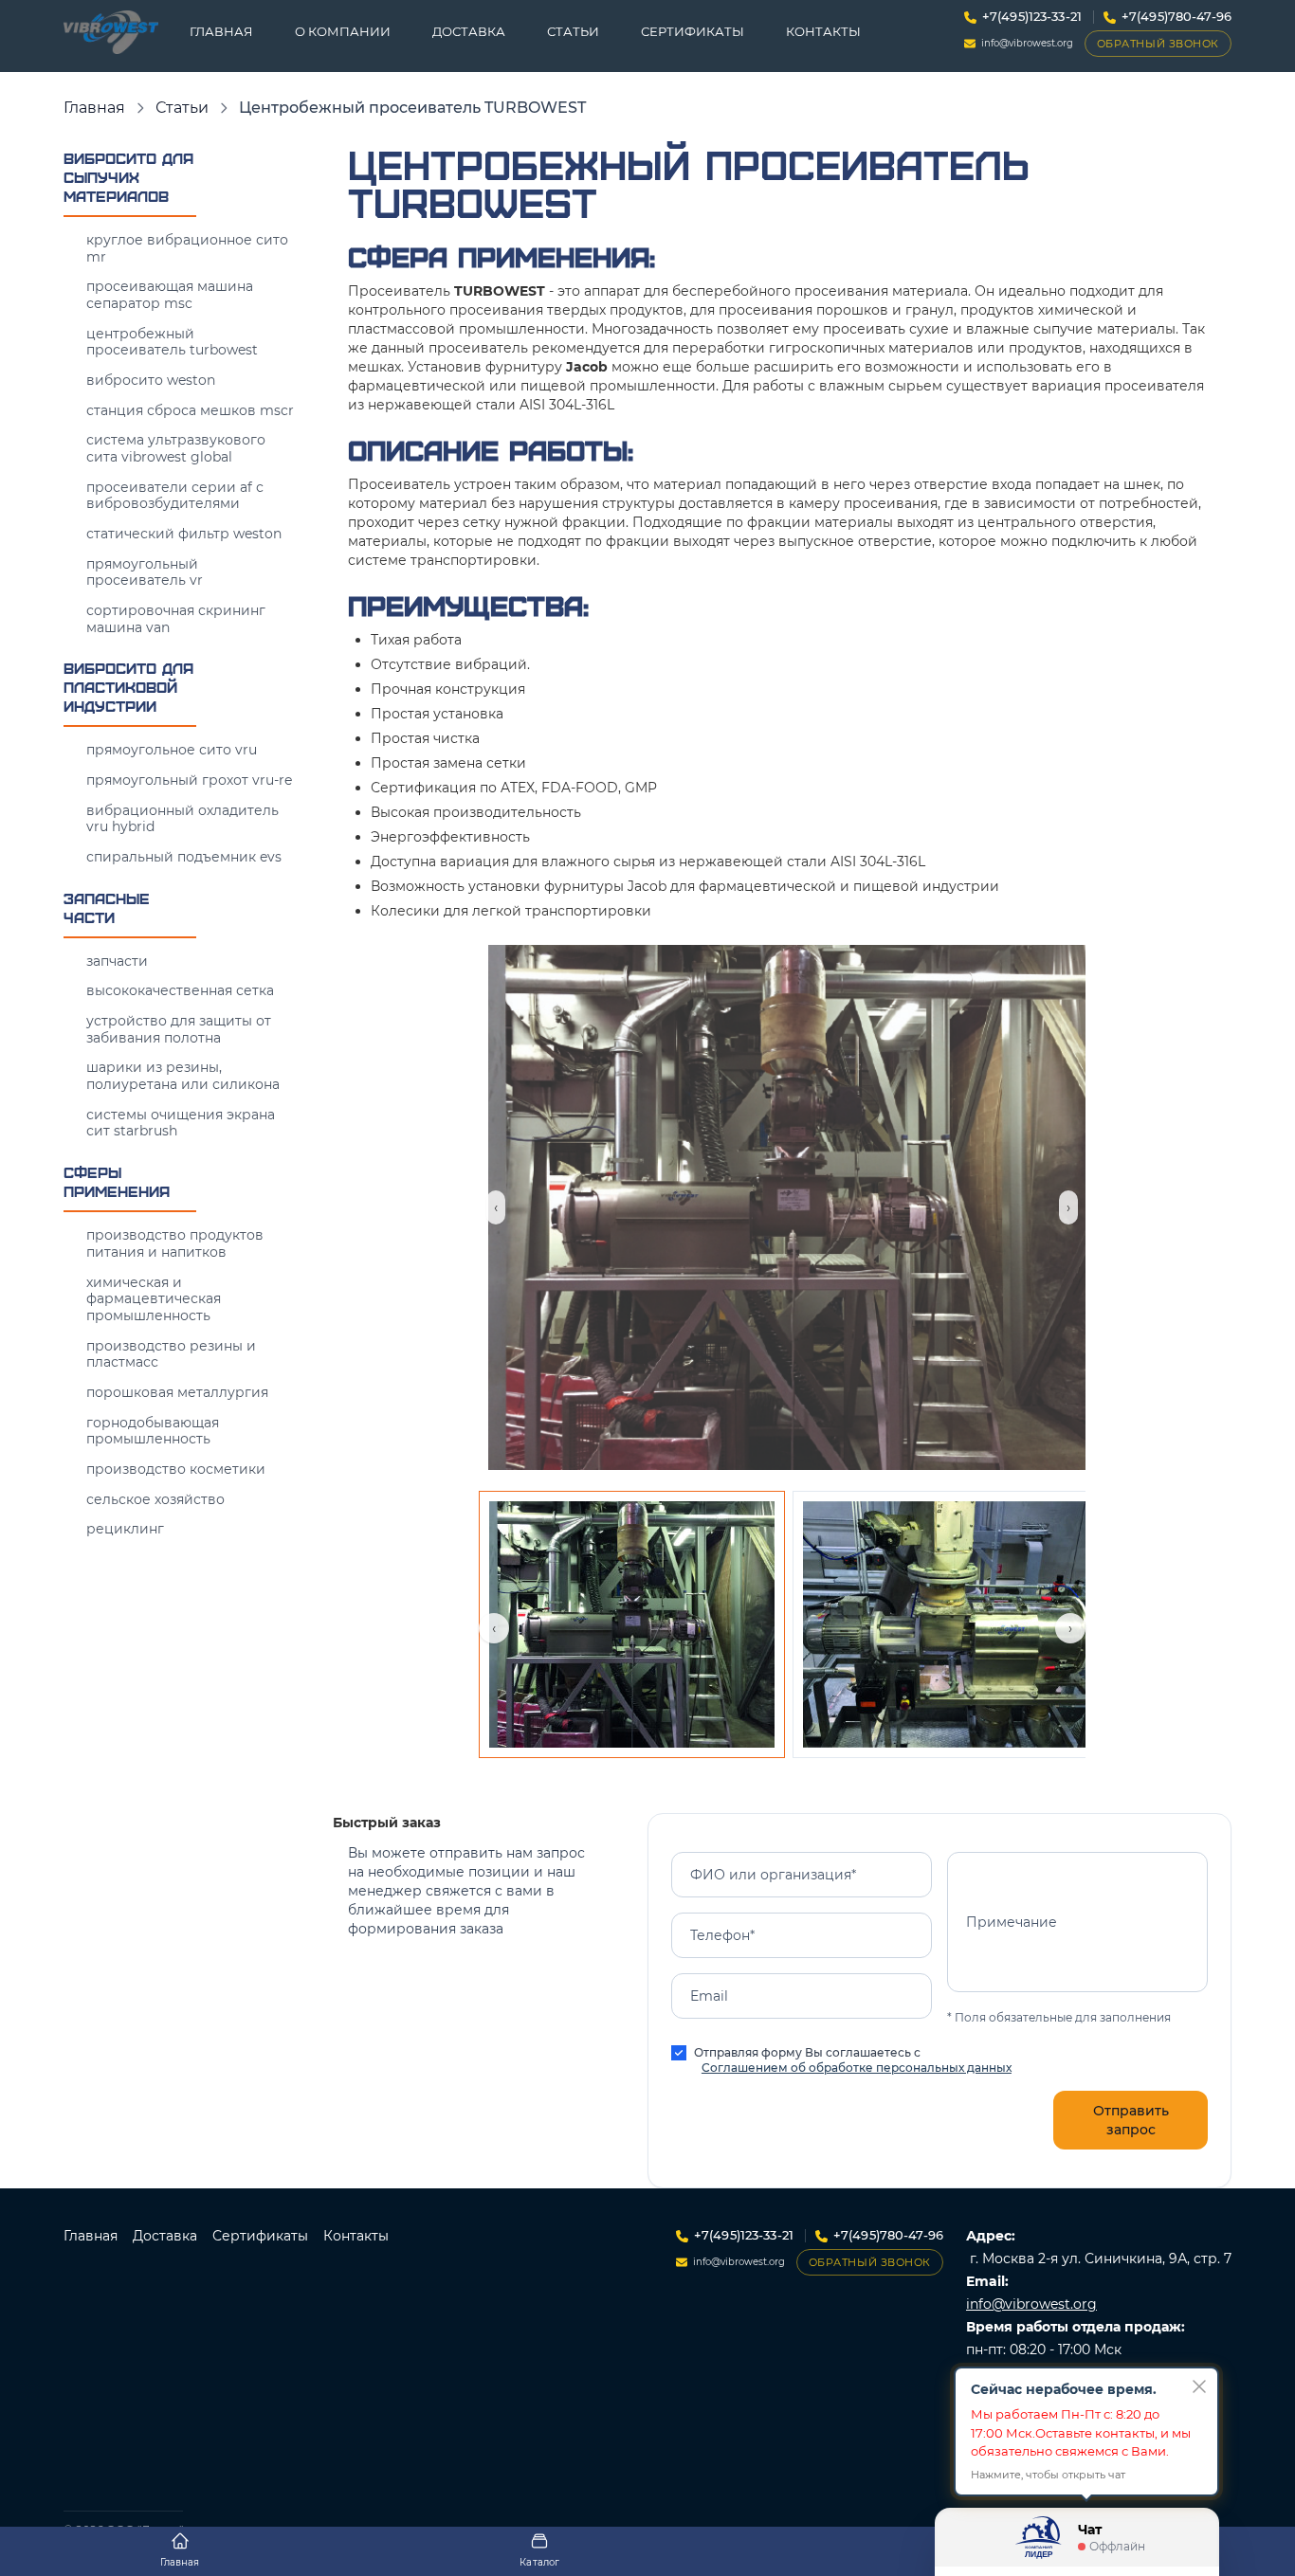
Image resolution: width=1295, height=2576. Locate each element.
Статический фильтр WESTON (184, 534)
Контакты (823, 32)
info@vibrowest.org (1027, 43)
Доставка (469, 32)
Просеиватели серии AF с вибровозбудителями (175, 496)
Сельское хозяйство (155, 1499)
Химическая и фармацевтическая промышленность (154, 1299)
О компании (343, 32)
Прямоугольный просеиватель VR (145, 572)
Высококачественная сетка (180, 990)
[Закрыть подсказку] (1199, 2386)
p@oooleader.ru (1019, 2440)
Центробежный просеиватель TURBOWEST (172, 342)
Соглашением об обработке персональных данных (857, 2068)
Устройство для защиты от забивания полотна (179, 1029)
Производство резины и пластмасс (171, 1354)
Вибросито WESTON (151, 380)
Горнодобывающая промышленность (153, 1431)
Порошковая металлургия (177, 1392)
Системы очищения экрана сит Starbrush (181, 1123)
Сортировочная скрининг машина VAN (176, 619)
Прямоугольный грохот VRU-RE (189, 780)
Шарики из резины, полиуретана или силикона (183, 1076)
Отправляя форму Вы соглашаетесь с (853, 2060)
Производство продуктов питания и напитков (175, 1243)
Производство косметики (176, 1469)
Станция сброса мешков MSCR (190, 410)
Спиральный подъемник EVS (184, 857)
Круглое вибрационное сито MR (187, 248)
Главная (221, 32)
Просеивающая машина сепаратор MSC (170, 295)
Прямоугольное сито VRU (172, 750)
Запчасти (117, 961)
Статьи (573, 32)
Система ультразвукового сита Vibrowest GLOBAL (176, 448)
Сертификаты (693, 32)
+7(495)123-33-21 (1032, 17)
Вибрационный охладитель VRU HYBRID (182, 819)
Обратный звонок (1158, 44)
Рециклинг (125, 1529)
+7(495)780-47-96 (1176, 17)
